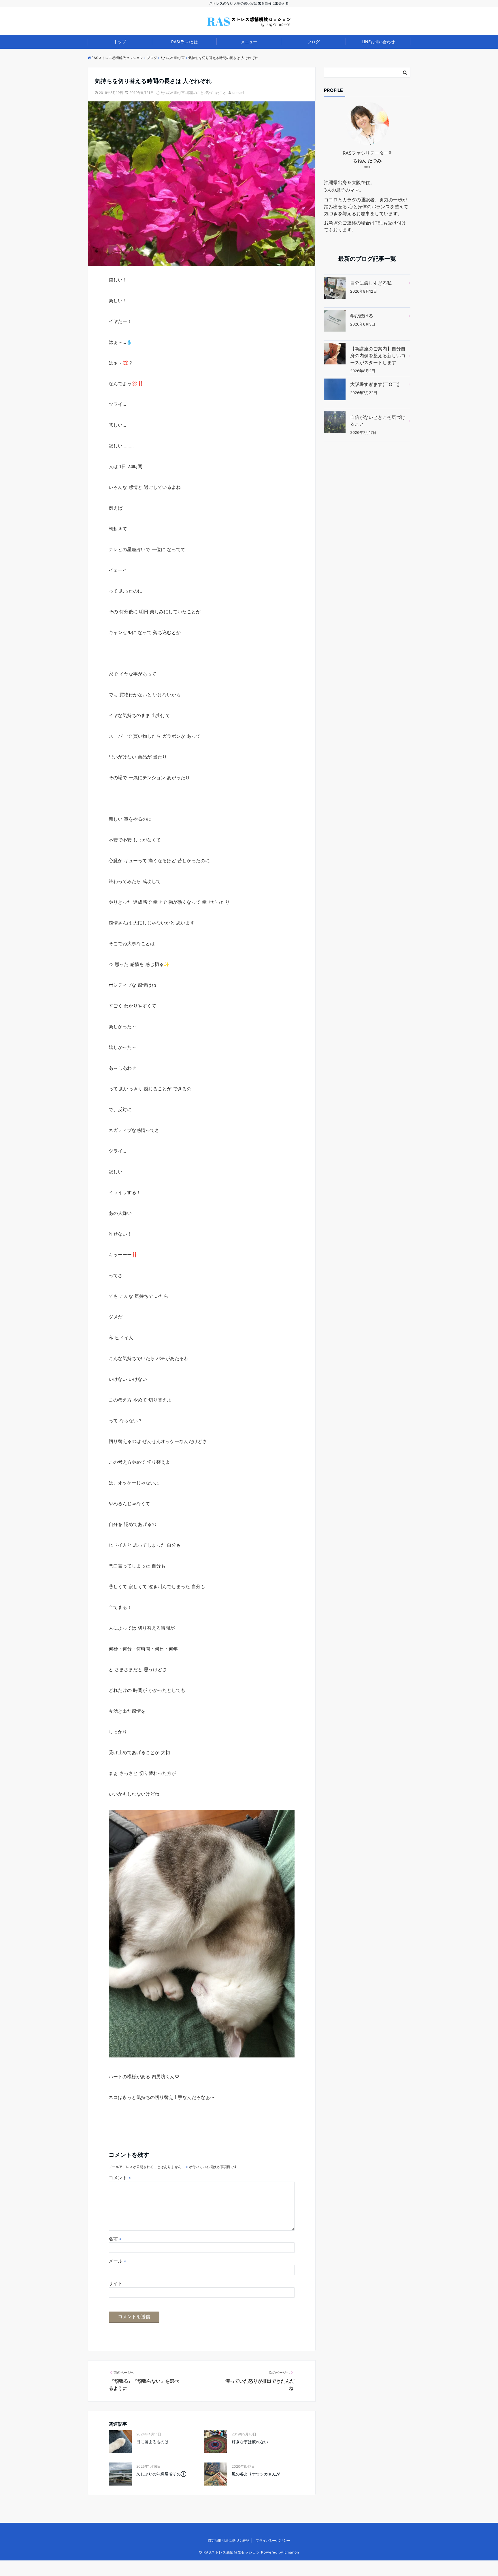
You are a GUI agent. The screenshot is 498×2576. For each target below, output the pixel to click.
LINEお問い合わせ (378, 42)
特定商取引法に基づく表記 (229, 2540)
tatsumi (238, 93)
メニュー (249, 42)
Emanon (292, 2552)
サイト (116, 2283)
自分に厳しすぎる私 (371, 283)
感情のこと (195, 93)
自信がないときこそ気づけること (378, 421)
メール (117, 2261)
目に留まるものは (152, 2442)
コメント (120, 2178)
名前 (115, 2239)
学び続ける (362, 316)
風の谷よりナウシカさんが (256, 2474)
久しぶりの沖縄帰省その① (161, 2474)
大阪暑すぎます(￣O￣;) (375, 384)
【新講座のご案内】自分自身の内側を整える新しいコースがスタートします (378, 355)
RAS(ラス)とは (185, 42)
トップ (120, 42)
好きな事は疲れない (250, 2442)
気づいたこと (216, 93)
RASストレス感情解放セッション (232, 2552)
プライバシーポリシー (273, 2540)
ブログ (314, 42)
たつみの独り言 (173, 93)
